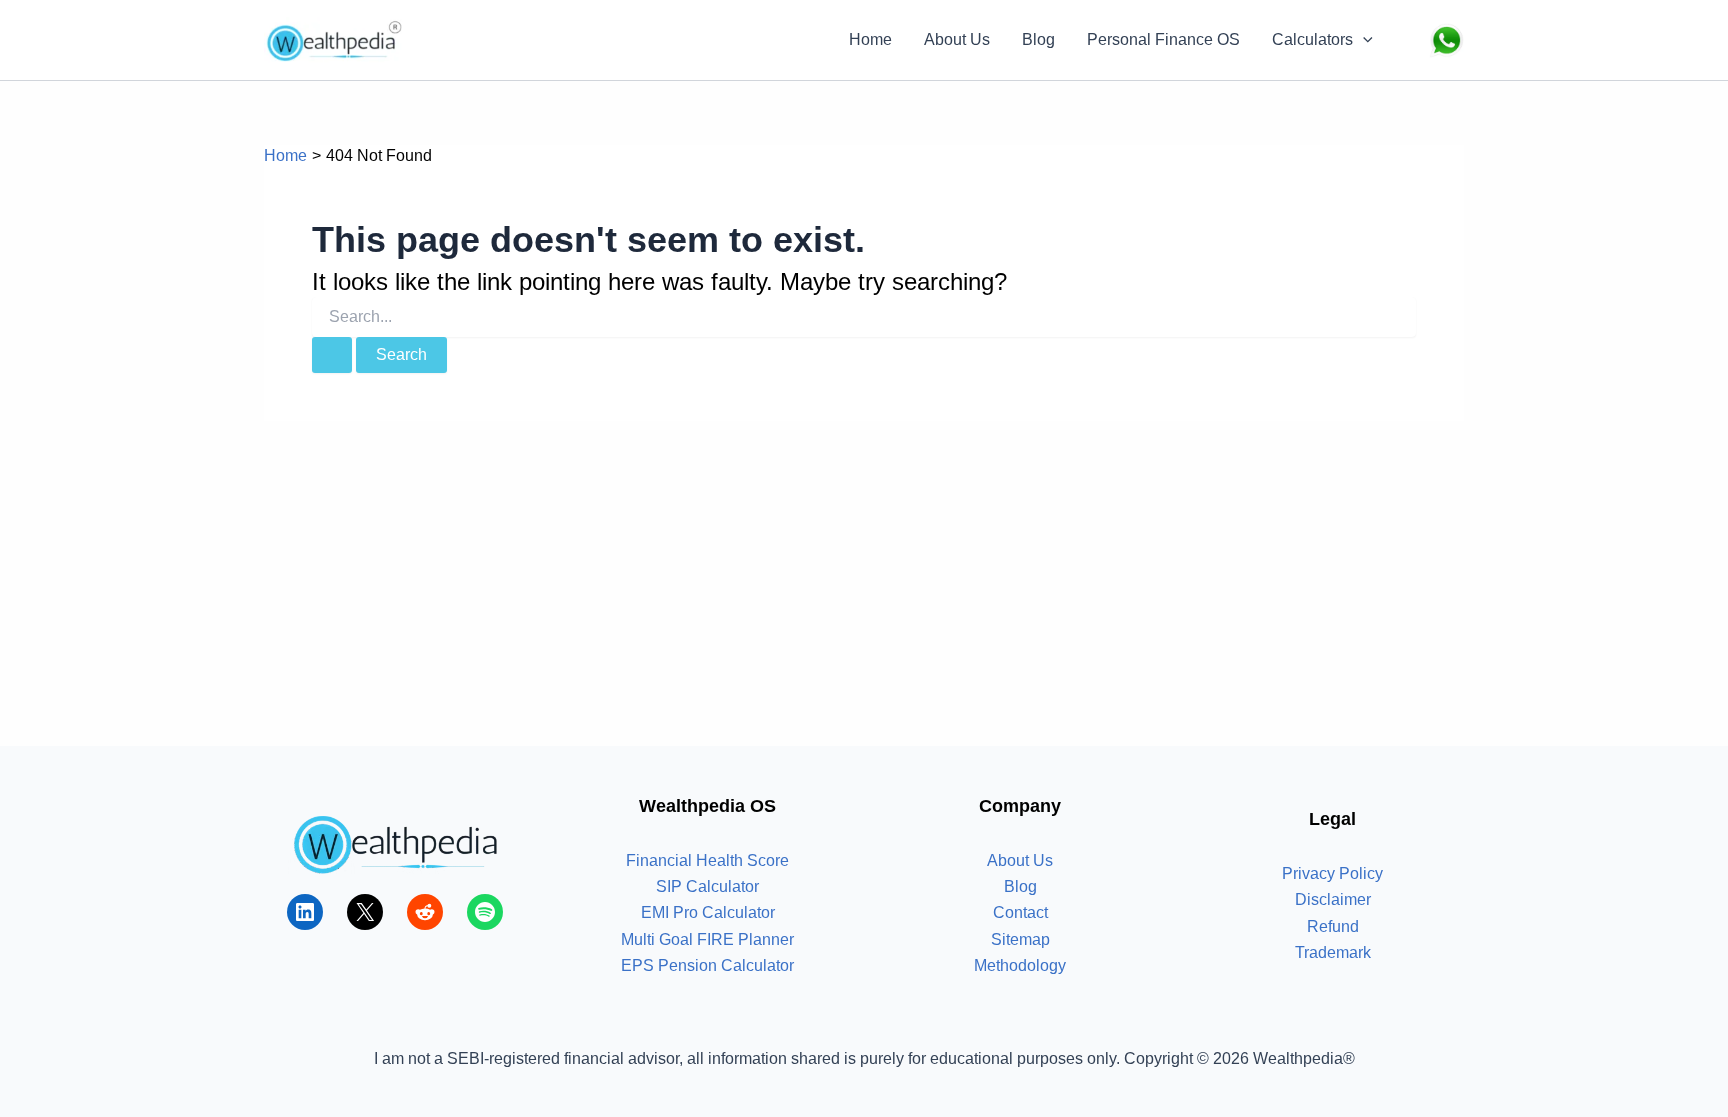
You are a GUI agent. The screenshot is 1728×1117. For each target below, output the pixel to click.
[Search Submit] (332, 355)
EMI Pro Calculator (708, 912)
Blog (1038, 39)
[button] (1363, 40)
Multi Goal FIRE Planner (707, 939)
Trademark (1333, 952)
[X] (365, 912)
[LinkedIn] (305, 912)
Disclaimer (1333, 899)
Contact (1020, 912)
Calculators (1312, 39)
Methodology (1020, 965)
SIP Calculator (707, 886)
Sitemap (1020, 939)
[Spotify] (485, 912)
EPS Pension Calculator (707, 965)
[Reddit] (425, 912)
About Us (957, 39)
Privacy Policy (1332, 873)
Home (870, 39)
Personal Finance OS (1163, 39)
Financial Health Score (707, 860)
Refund (1333, 926)
